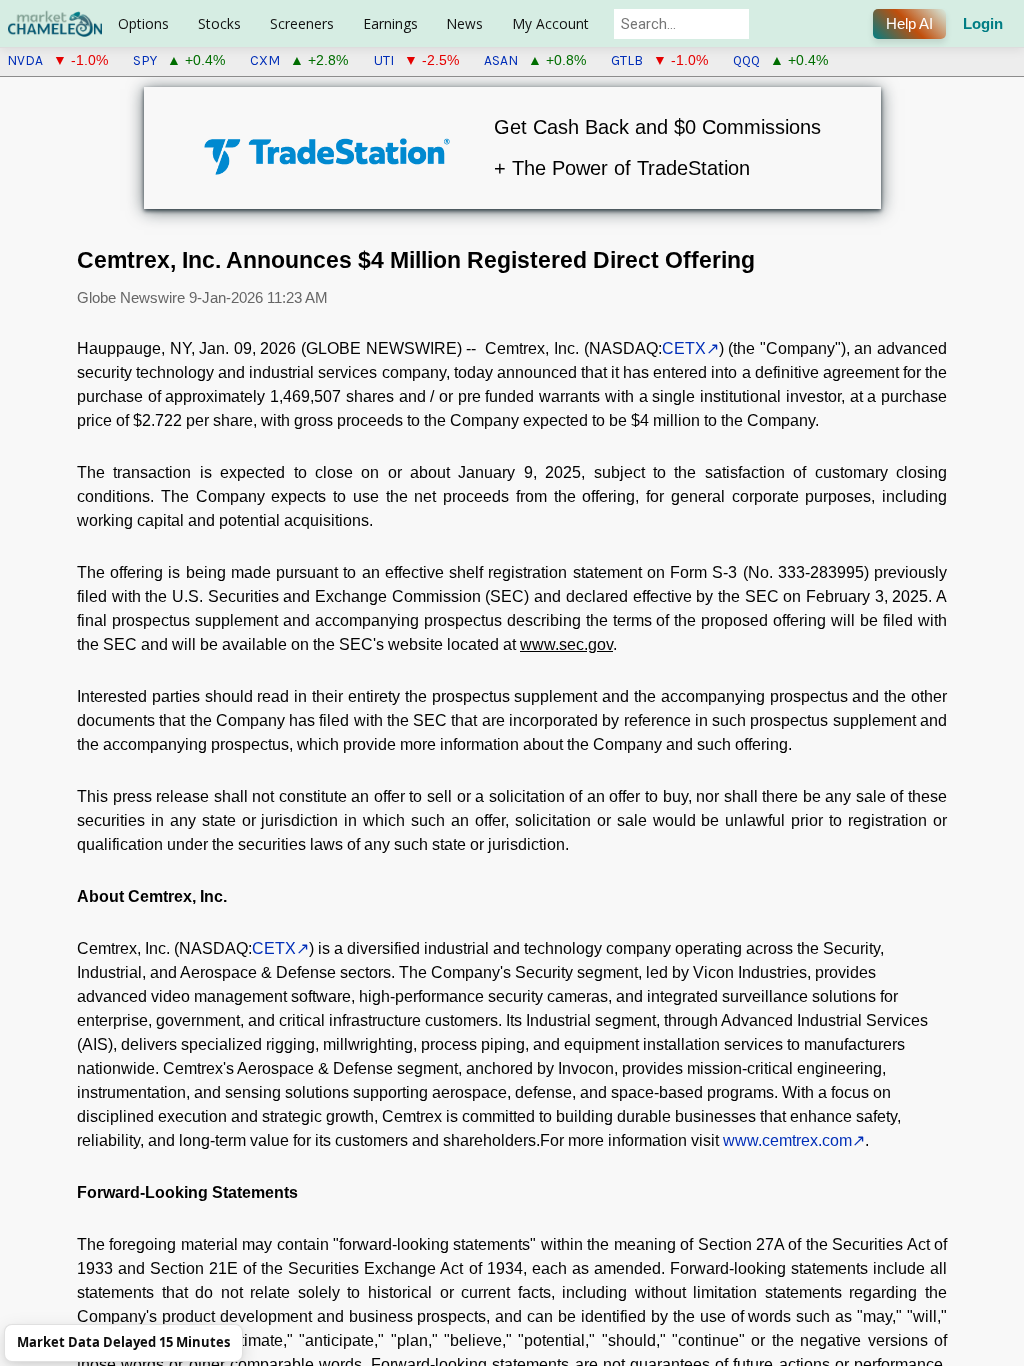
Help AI (909, 24)
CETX (684, 348)
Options (143, 23)
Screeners (302, 23)
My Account (550, 23)
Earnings (390, 23)
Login (983, 24)
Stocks (219, 23)
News (464, 23)
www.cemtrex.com (787, 1140)
